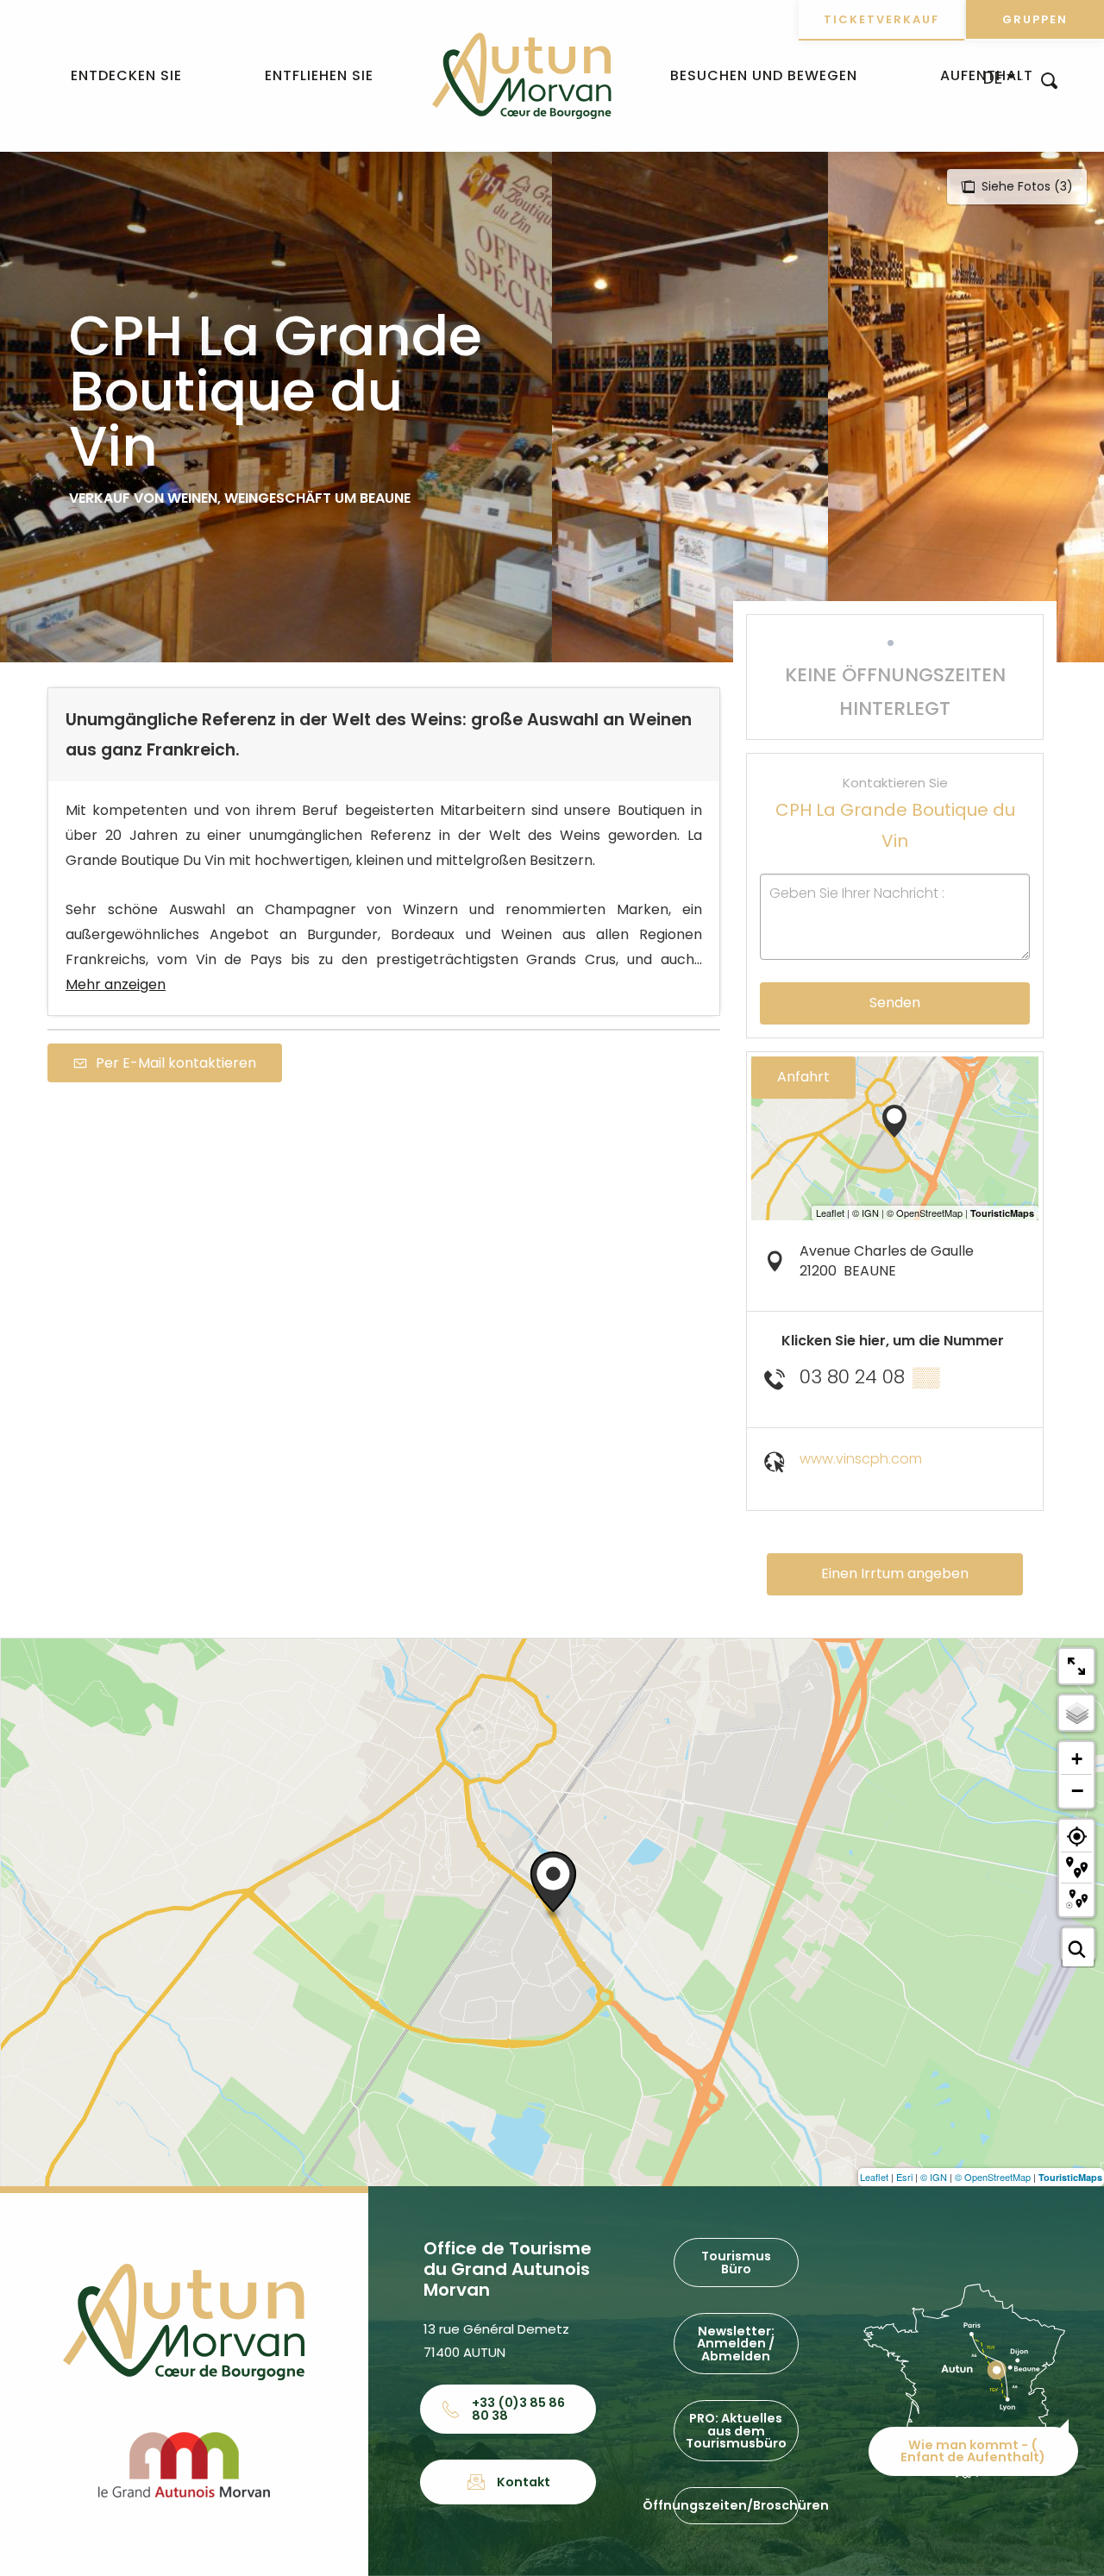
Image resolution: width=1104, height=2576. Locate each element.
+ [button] (1077, 1759)
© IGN (934, 2177)
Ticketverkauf (881, 19)
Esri (904, 2177)
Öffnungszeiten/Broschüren (736, 2505)
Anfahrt (803, 1077)
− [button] (1077, 1790)
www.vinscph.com (861, 1459)
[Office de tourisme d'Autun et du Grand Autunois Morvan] (521, 76)
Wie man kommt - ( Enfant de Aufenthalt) (973, 2451)
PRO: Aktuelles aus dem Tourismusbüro (736, 2431)
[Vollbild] (1076, 1666)
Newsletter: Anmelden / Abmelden (736, 2344)
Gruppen (1035, 19)
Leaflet (874, 2177)
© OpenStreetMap (993, 2177)
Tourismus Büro (736, 2262)
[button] (1049, 80)
